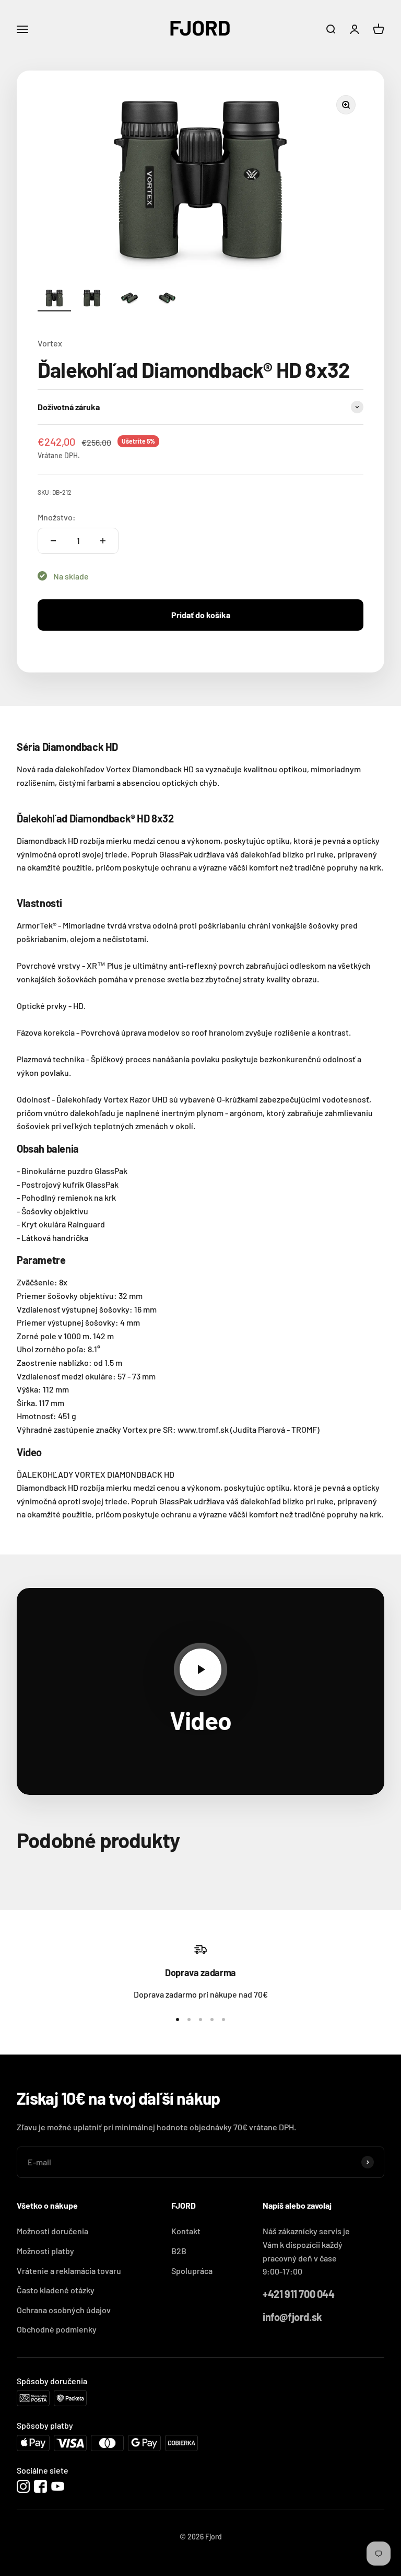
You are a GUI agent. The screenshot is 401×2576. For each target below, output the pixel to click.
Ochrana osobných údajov (64, 2310)
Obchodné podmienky (57, 2329)
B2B (179, 2251)
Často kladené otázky (56, 2290)
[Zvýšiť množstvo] (103, 541)
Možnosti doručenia (52, 2231)
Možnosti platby (45, 2251)
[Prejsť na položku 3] (129, 300)
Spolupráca (192, 2271)
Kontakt (186, 2231)
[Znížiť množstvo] (53, 541)
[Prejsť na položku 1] (54, 300)
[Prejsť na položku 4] (167, 300)
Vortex (50, 343)
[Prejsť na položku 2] (92, 300)
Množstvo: (57, 517)
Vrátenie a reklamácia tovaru (69, 2271)
